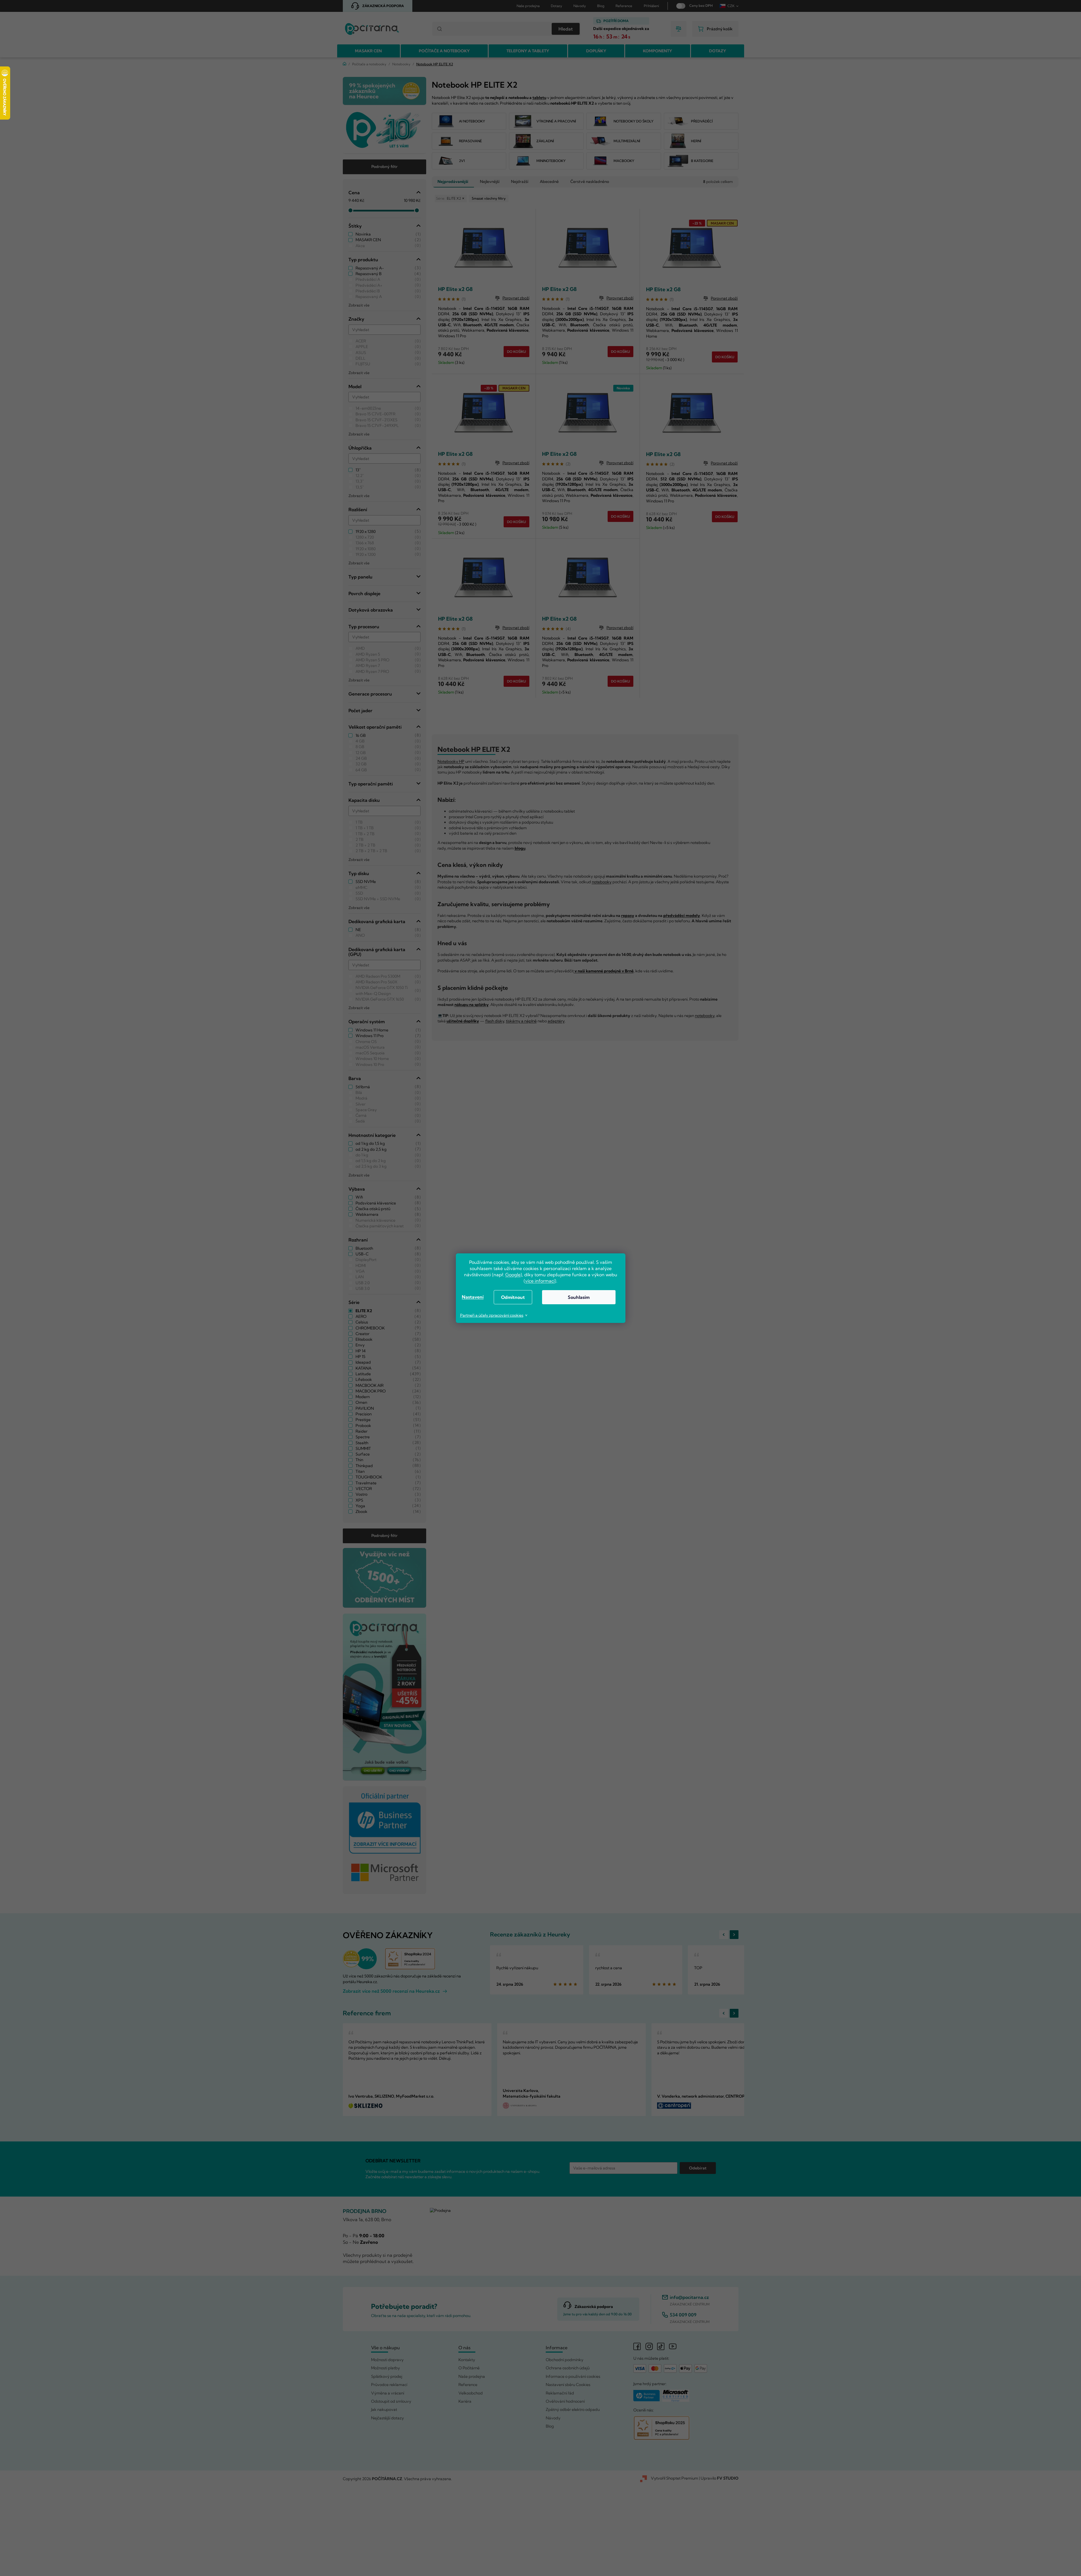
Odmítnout (513, 1297)
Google (513, 1275)
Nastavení (473, 1297)
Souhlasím (579, 1297)
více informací (540, 1281)
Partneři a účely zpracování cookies (492, 1315)
